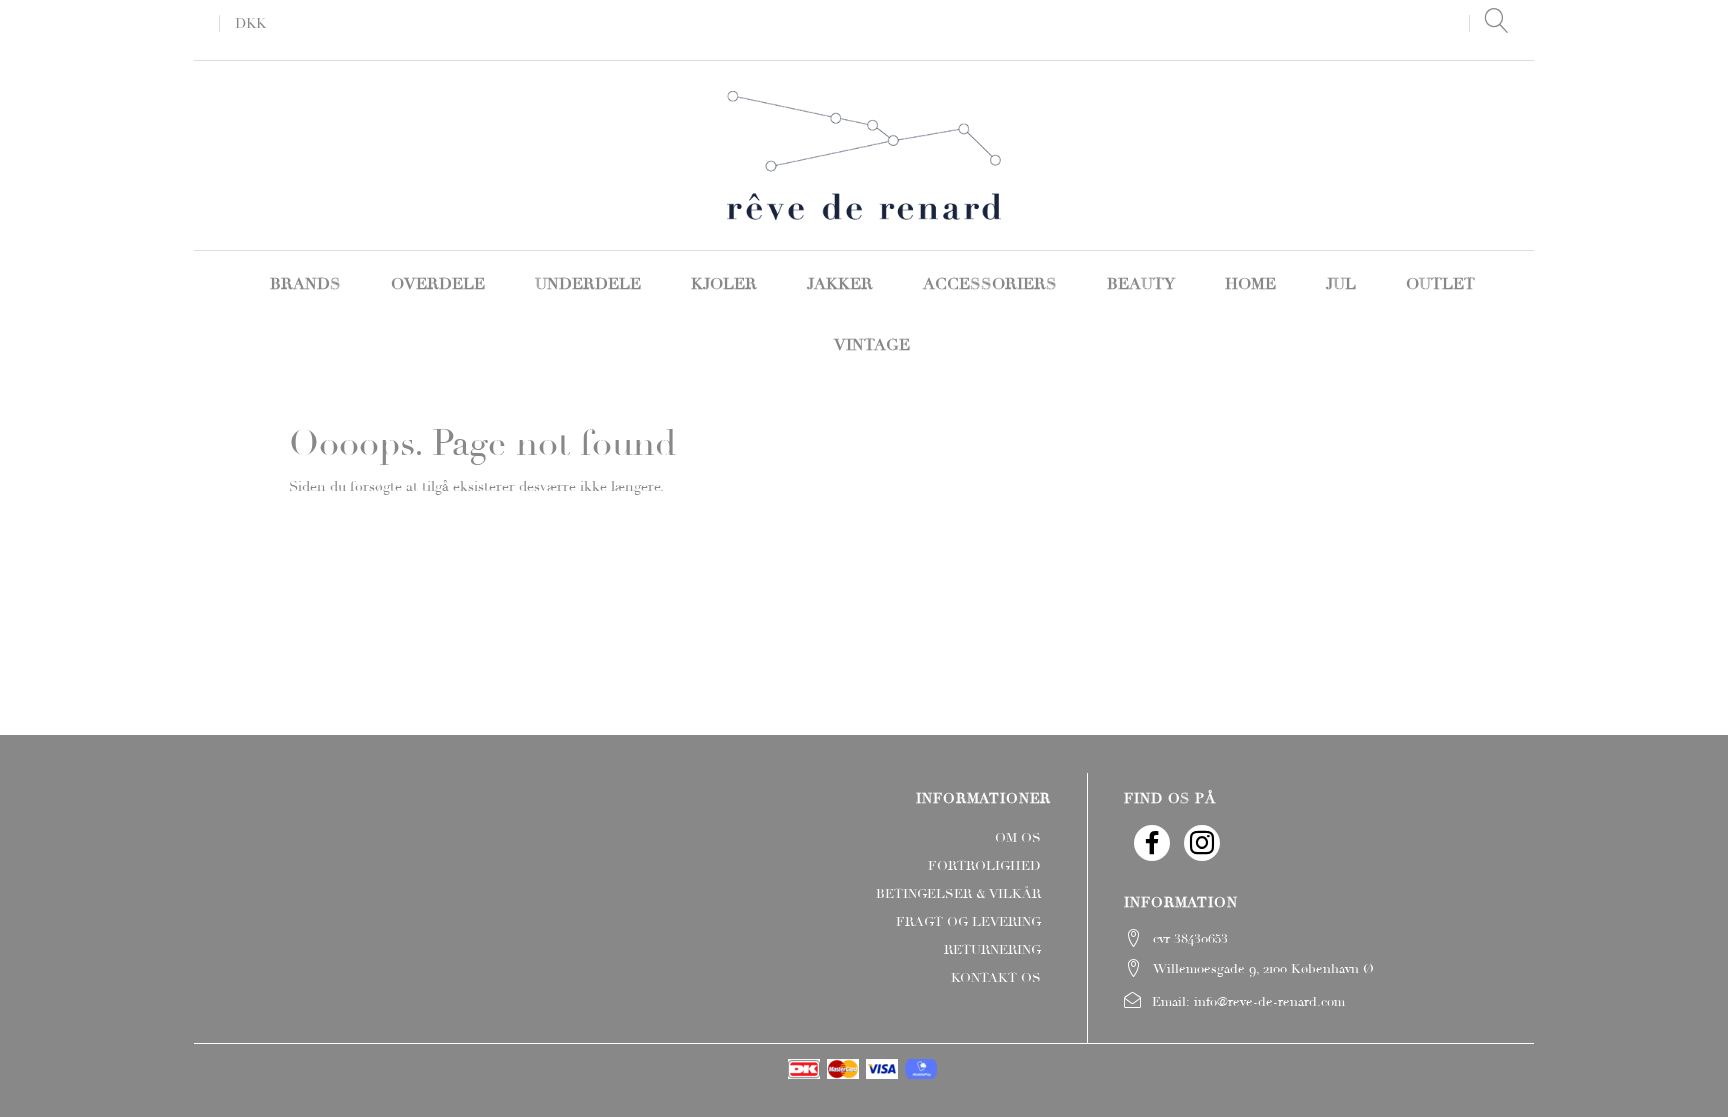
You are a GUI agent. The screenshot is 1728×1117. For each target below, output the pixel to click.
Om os (1018, 838)
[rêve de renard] (864, 153)
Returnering (992, 950)
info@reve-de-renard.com (1269, 1002)
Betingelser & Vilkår (958, 894)
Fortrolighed (984, 866)
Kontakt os (996, 978)
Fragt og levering (968, 922)
